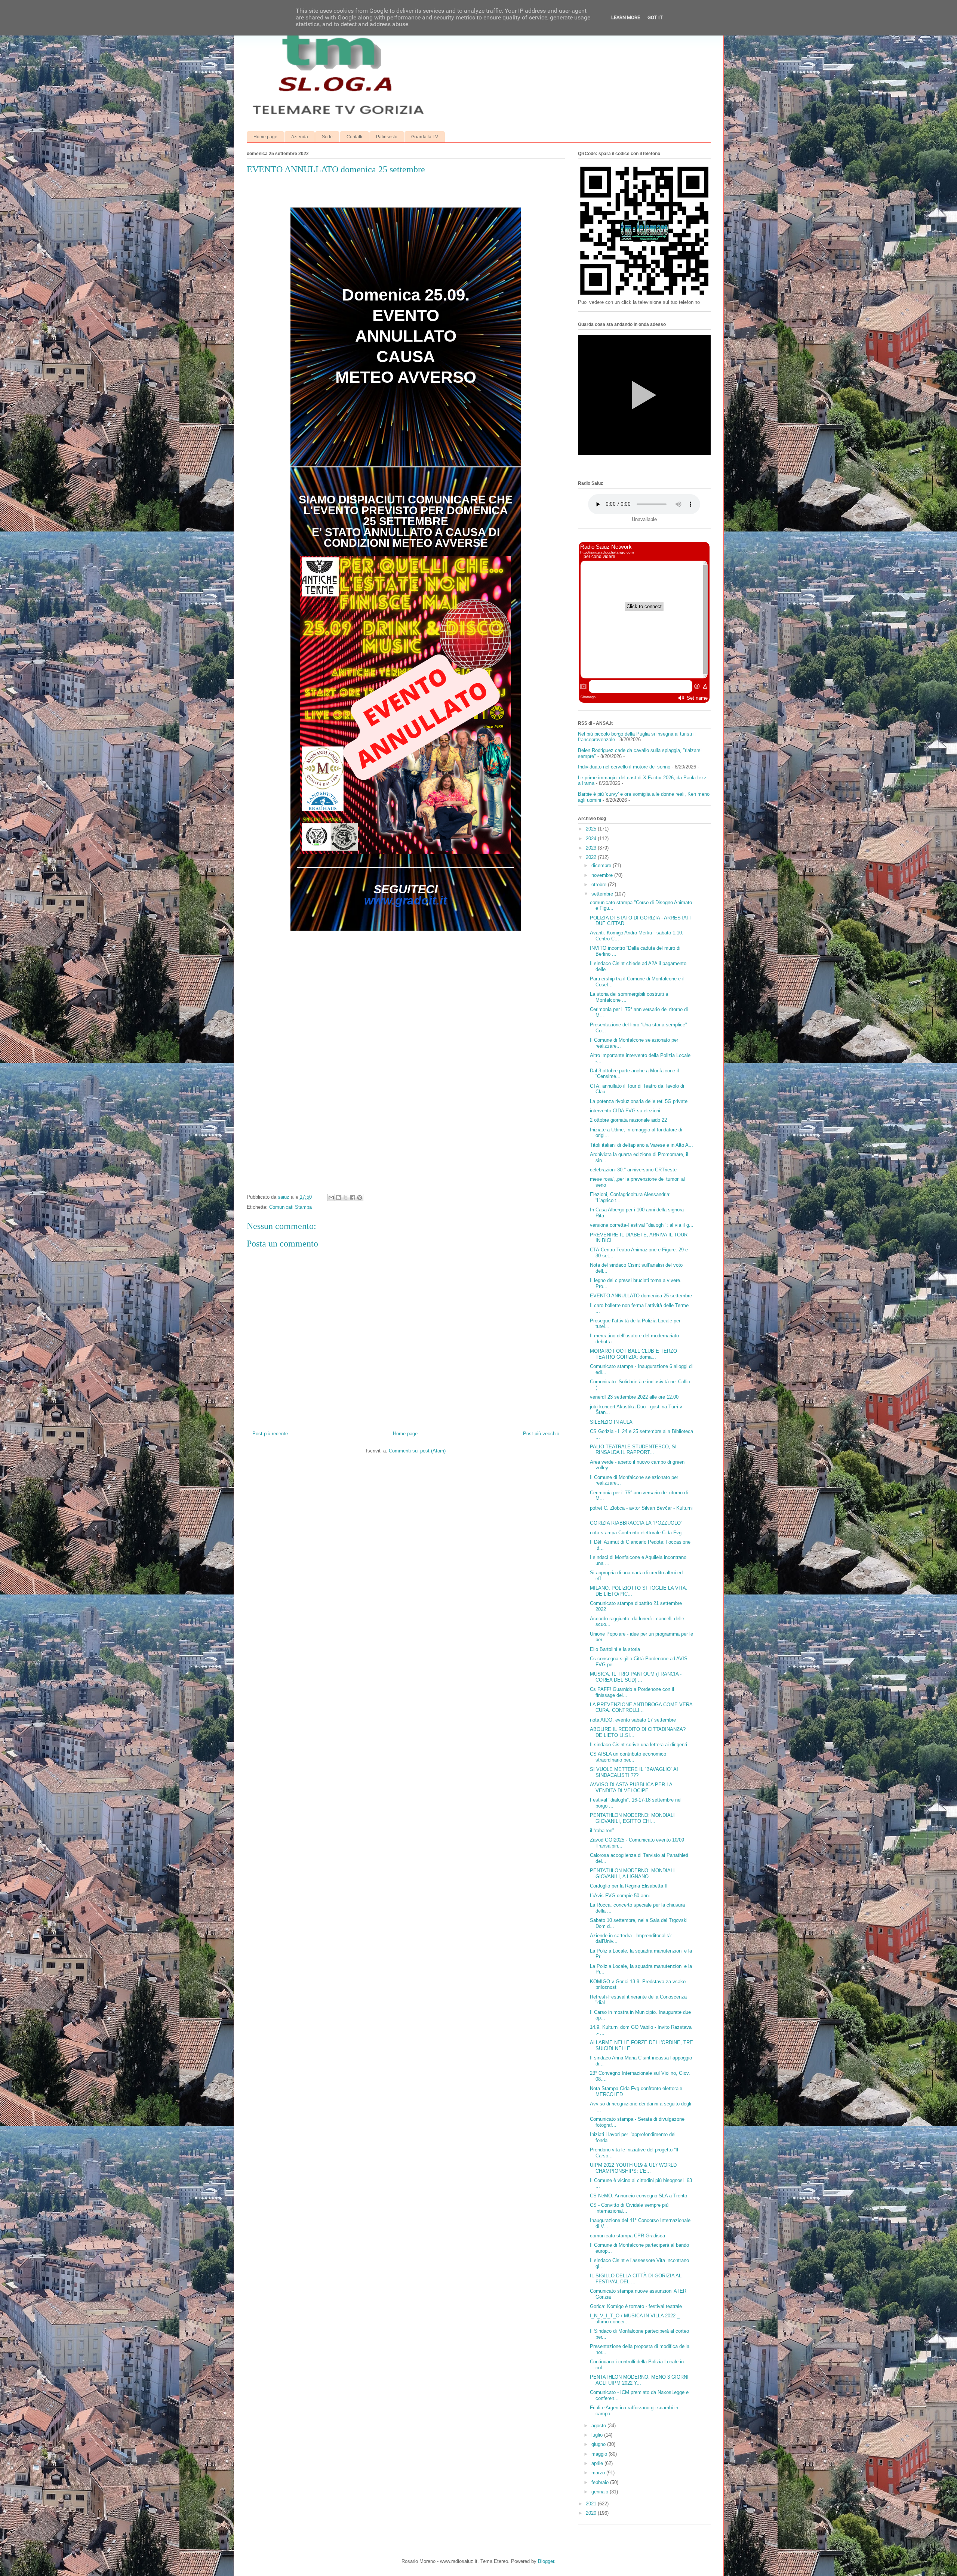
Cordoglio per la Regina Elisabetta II (629, 1886)
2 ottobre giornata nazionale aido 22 (628, 1120)
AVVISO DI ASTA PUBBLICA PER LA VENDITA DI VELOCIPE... (631, 1788)
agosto (599, 2426)
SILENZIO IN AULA (611, 1422)
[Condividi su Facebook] (353, 1198)
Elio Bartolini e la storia (615, 1649)
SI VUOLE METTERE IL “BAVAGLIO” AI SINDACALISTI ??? (634, 1772)
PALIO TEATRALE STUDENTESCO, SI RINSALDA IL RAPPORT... (633, 1450)
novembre (603, 875)
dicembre (602, 865)
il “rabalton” (602, 1831)
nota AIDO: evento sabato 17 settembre (633, 1720)
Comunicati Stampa (290, 1207)
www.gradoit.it (406, 900)
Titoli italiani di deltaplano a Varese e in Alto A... (641, 1145)
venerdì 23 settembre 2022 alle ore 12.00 (634, 1397)
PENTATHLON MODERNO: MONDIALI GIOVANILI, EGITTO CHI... (632, 1818)
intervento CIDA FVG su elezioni (625, 1111)
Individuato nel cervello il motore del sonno (624, 767)
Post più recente (270, 1434)
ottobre (600, 885)
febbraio (601, 2482)
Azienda (300, 137)
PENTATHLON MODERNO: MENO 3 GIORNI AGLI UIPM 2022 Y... (639, 2380)
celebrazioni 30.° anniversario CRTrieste (633, 1170)
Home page (265, 137)
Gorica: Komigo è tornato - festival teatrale (636, 2306)
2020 (592, 2513)
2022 (592, 857)
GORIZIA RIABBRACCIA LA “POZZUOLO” (636, 1523)
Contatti (354, 137)
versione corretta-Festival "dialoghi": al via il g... (642, 1225)
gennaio (601, 2492)
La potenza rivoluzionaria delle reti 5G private (639, 1101)
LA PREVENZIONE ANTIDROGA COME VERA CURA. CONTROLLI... (641, 1708)
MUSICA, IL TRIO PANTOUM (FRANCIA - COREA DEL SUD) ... (636, 1677)
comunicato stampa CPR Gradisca (627, 2236)
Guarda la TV (425, 137)
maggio (600, 2454)
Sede (327, 137)
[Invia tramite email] (331, 1198)
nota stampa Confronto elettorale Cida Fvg (636, 1533)
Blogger (546, 2561)
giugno (599, 2444)
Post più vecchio (541, 1434)
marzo (599, 2473)
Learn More (626, 17)
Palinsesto (387, 137)
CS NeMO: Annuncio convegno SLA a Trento (638, 2196)
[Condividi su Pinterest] (360, 1198)
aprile (598, 2463)
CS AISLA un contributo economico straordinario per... (628, 1757)
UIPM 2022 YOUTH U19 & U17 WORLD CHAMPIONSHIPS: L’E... (633, 2168)
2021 (592, 2504)
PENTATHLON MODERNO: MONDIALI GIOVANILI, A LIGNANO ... (632, 1874)
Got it (655, 17)
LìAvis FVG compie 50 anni (620, 1896)
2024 (592, 839)
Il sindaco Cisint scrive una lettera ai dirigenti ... (641, 1745)
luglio (598, 2435)
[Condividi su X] (345, 1198)
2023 (592, 848)
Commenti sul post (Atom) (417, 1451)
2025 (592, 829)
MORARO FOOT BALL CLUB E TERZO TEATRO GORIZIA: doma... (633, 1354)
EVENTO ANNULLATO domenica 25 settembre (641, 1296)
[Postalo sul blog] (338, 1198)
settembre (603, 894)
